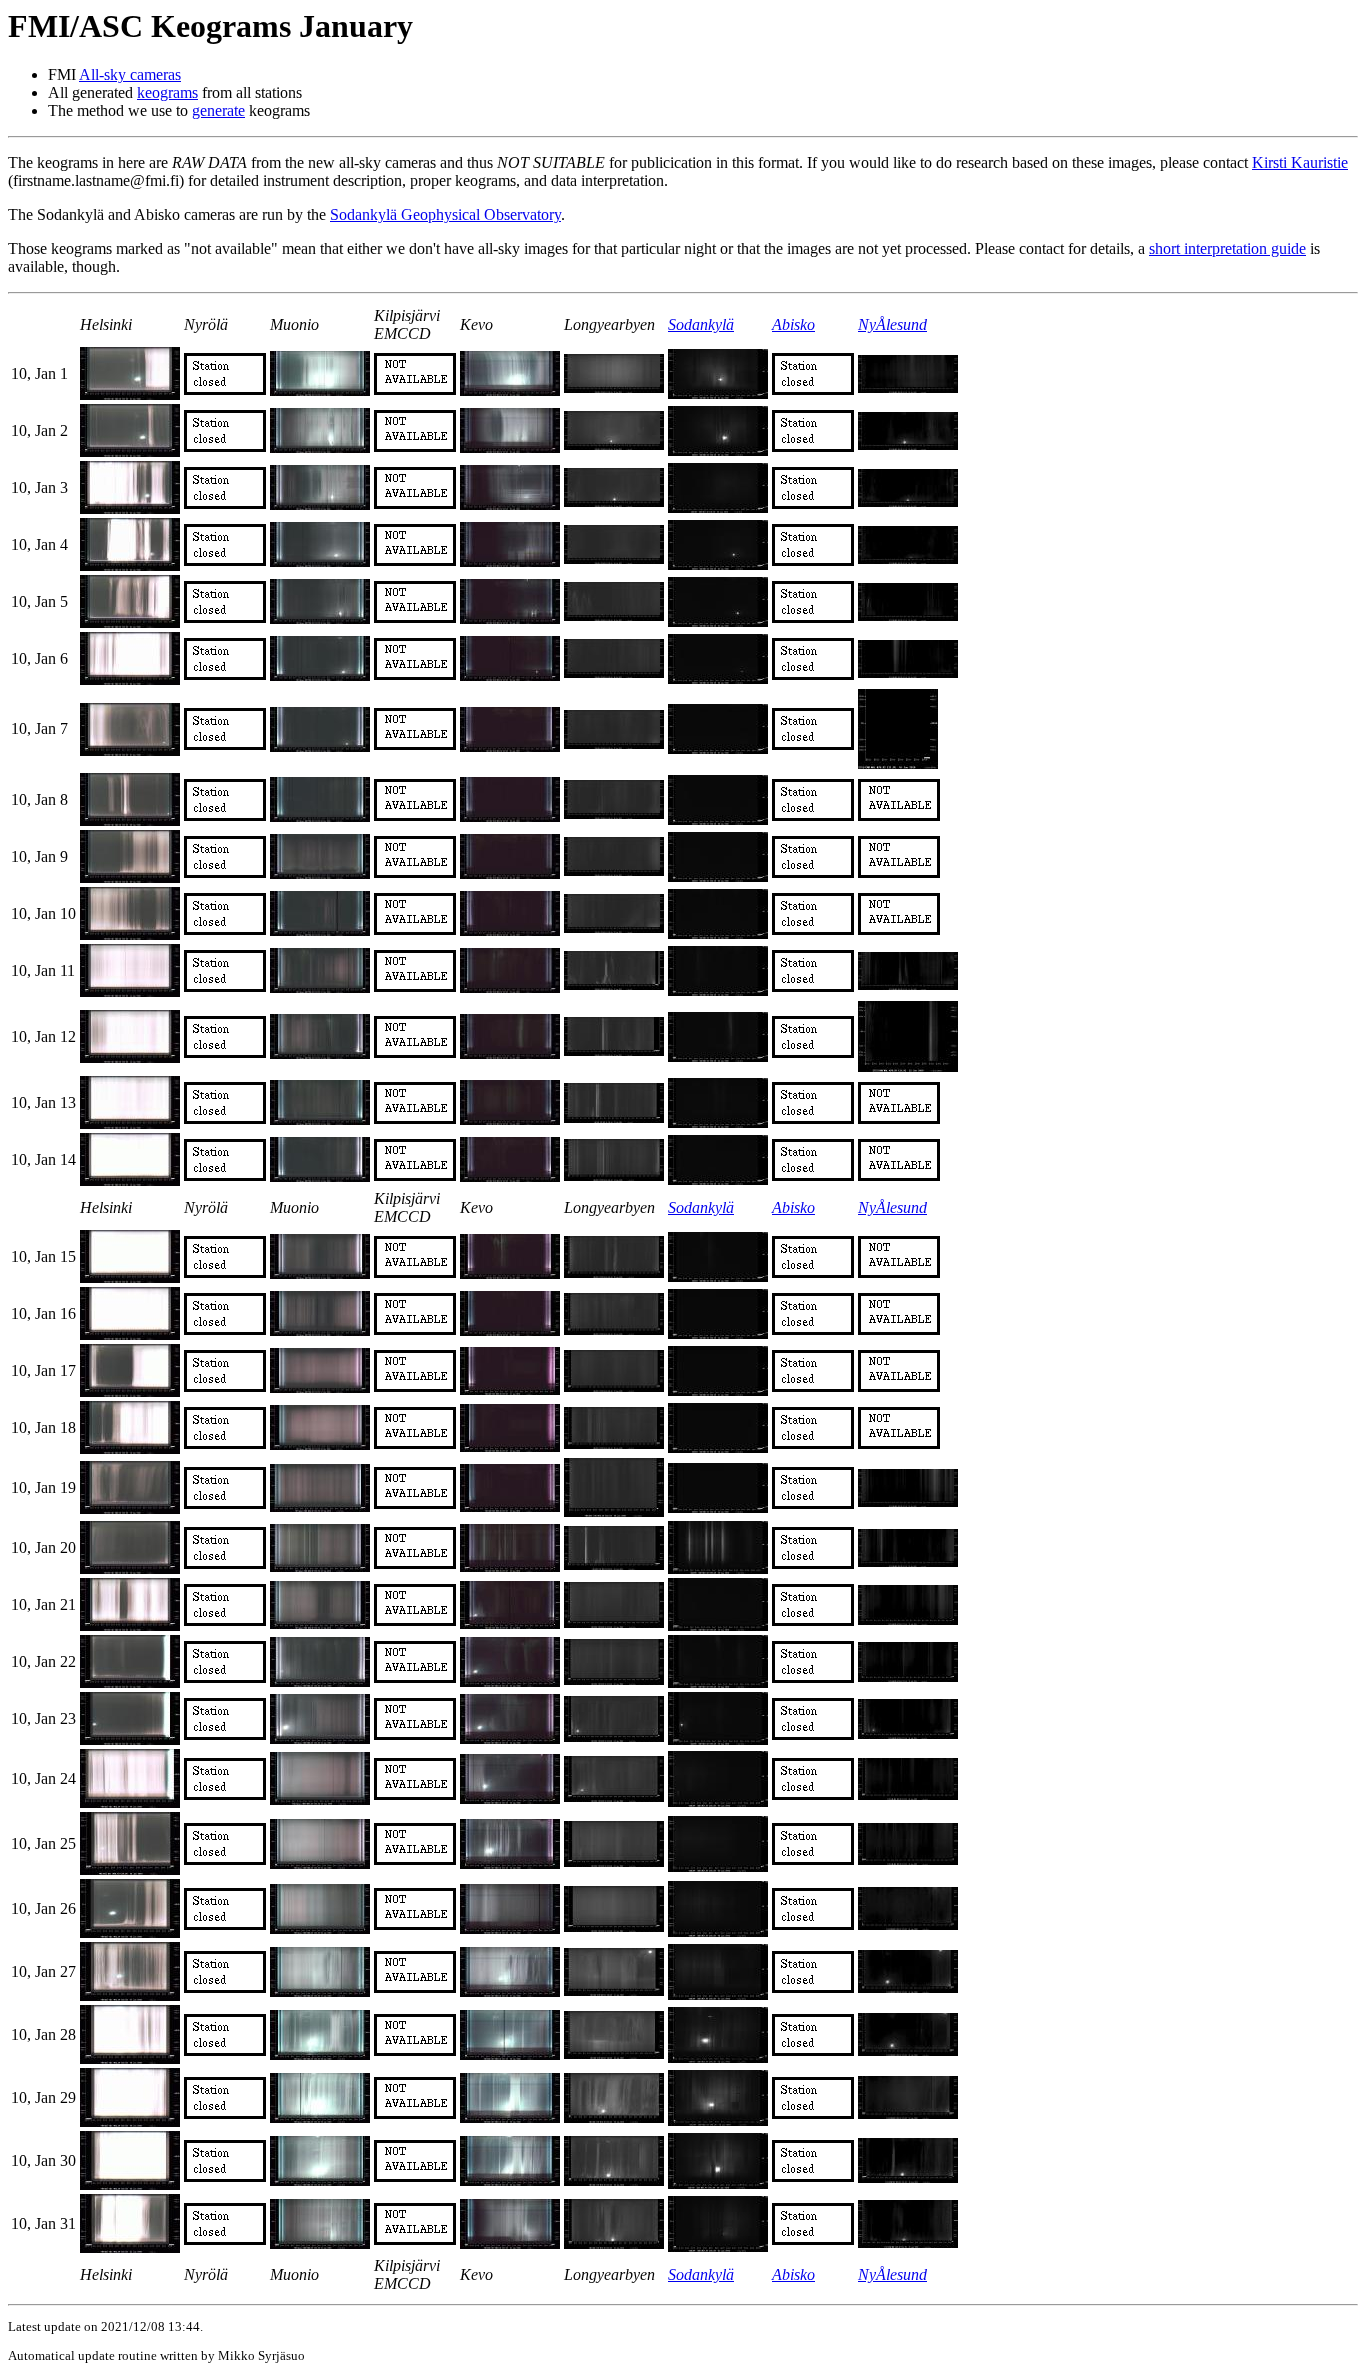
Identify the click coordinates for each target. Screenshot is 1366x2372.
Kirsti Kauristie (1300, 162)
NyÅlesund (892, 324)
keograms (167, 92)
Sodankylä (701, 324)
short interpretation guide (1227, 248)
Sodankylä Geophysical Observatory (445, 214)
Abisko (793, 324)
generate (218, 110)
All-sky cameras (130, 74)
